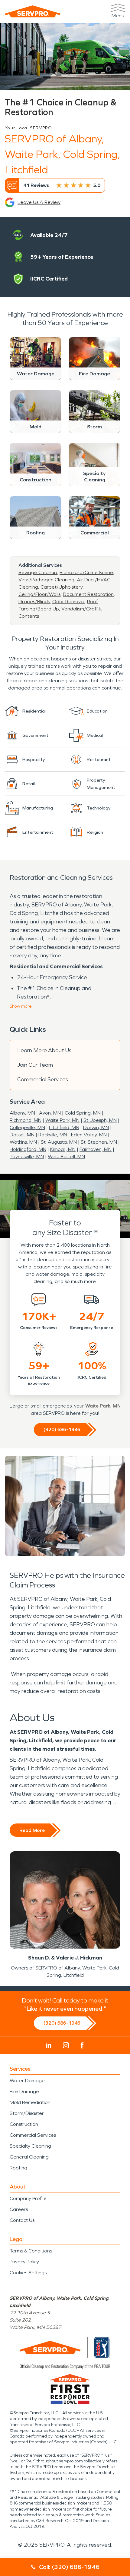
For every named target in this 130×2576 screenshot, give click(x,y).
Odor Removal (68, 602)
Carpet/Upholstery (62, 587)
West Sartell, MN (66, 1157)
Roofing (18, 2168)
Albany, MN (22, 1113)
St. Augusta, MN (59, 1142)
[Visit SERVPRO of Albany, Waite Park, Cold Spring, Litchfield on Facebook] (82, 2045)
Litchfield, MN (64, 1127)
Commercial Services (43, 1079)
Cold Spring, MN (83, 1113)
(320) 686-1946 (62, 1429)
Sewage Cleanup (38, 572)
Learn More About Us (44, 1050)
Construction (24, 2124)
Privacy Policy (24, 2262)
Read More (32, 1830)
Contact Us (22, 2220)
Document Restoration (88, 594)
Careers (19, 2209)
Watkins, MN (23, 1142)
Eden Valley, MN (89, 1135)
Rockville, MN (53, 1135)
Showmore (21, 1006)
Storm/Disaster (27, 2113)
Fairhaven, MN (96, 1149)
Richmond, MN (26, 1120)
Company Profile (28, 2198)
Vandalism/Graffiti (81, 609)
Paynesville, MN (27, 1157)
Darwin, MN (96, 1127)
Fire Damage (24, 2091)
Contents (29, 616)
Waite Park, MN (62, 1120)
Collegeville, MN (27, 1127)
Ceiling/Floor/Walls (39, 594)
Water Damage (27, 2081)
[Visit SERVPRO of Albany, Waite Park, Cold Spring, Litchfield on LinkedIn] (49, 2045)
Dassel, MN (22, 1135)
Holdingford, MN (28, 1149)
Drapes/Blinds (34, 602)
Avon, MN (50, 1113)
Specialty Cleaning (30, 2146)
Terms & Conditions (31, 2251)
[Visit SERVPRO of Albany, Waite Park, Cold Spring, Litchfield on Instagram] (66, 2045)
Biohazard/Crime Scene (86, 572)
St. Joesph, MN (100, 1120)
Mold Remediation (30, 2102)
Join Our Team (35, 1065)
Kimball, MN (63, 1149)
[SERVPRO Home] (33, 11)
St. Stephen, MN (99, 1142)
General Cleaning (29, 2157)
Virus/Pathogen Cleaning (46, 580)
